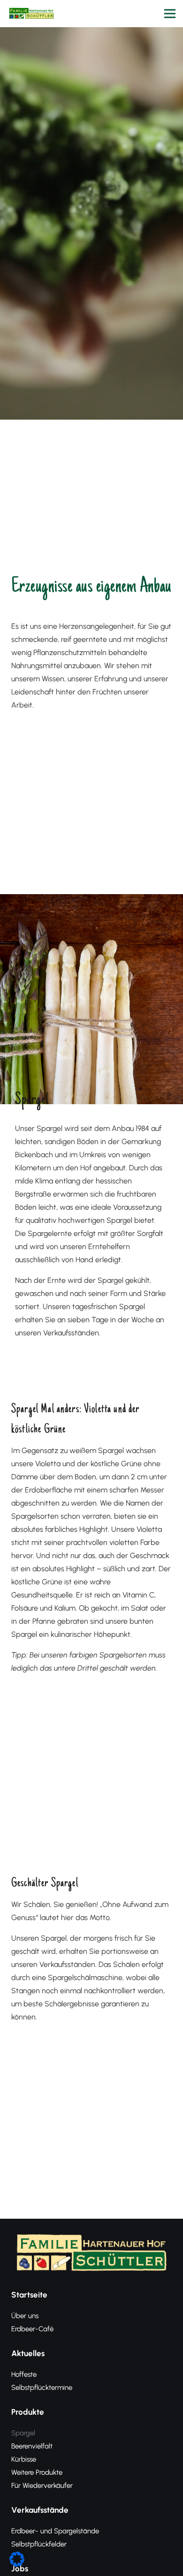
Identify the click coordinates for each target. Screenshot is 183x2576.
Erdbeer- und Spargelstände (55, 2531)
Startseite (29, 2295)
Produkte (28, 2412)
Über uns (25, 2316)
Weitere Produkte (37, 2472)
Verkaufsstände (40, 2510)
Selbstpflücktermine (42, 2388)
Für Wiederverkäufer (42, 2486)
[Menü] (170, 14)
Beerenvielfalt (32, 2446)
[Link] (31, 14)
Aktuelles (28, 2353)
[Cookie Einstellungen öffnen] (17, 2564)
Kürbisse (24, 2459)
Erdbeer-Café (32, 2329)
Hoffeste (24, 2374)
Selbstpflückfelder (39, 2544)
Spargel (23, 2433)
